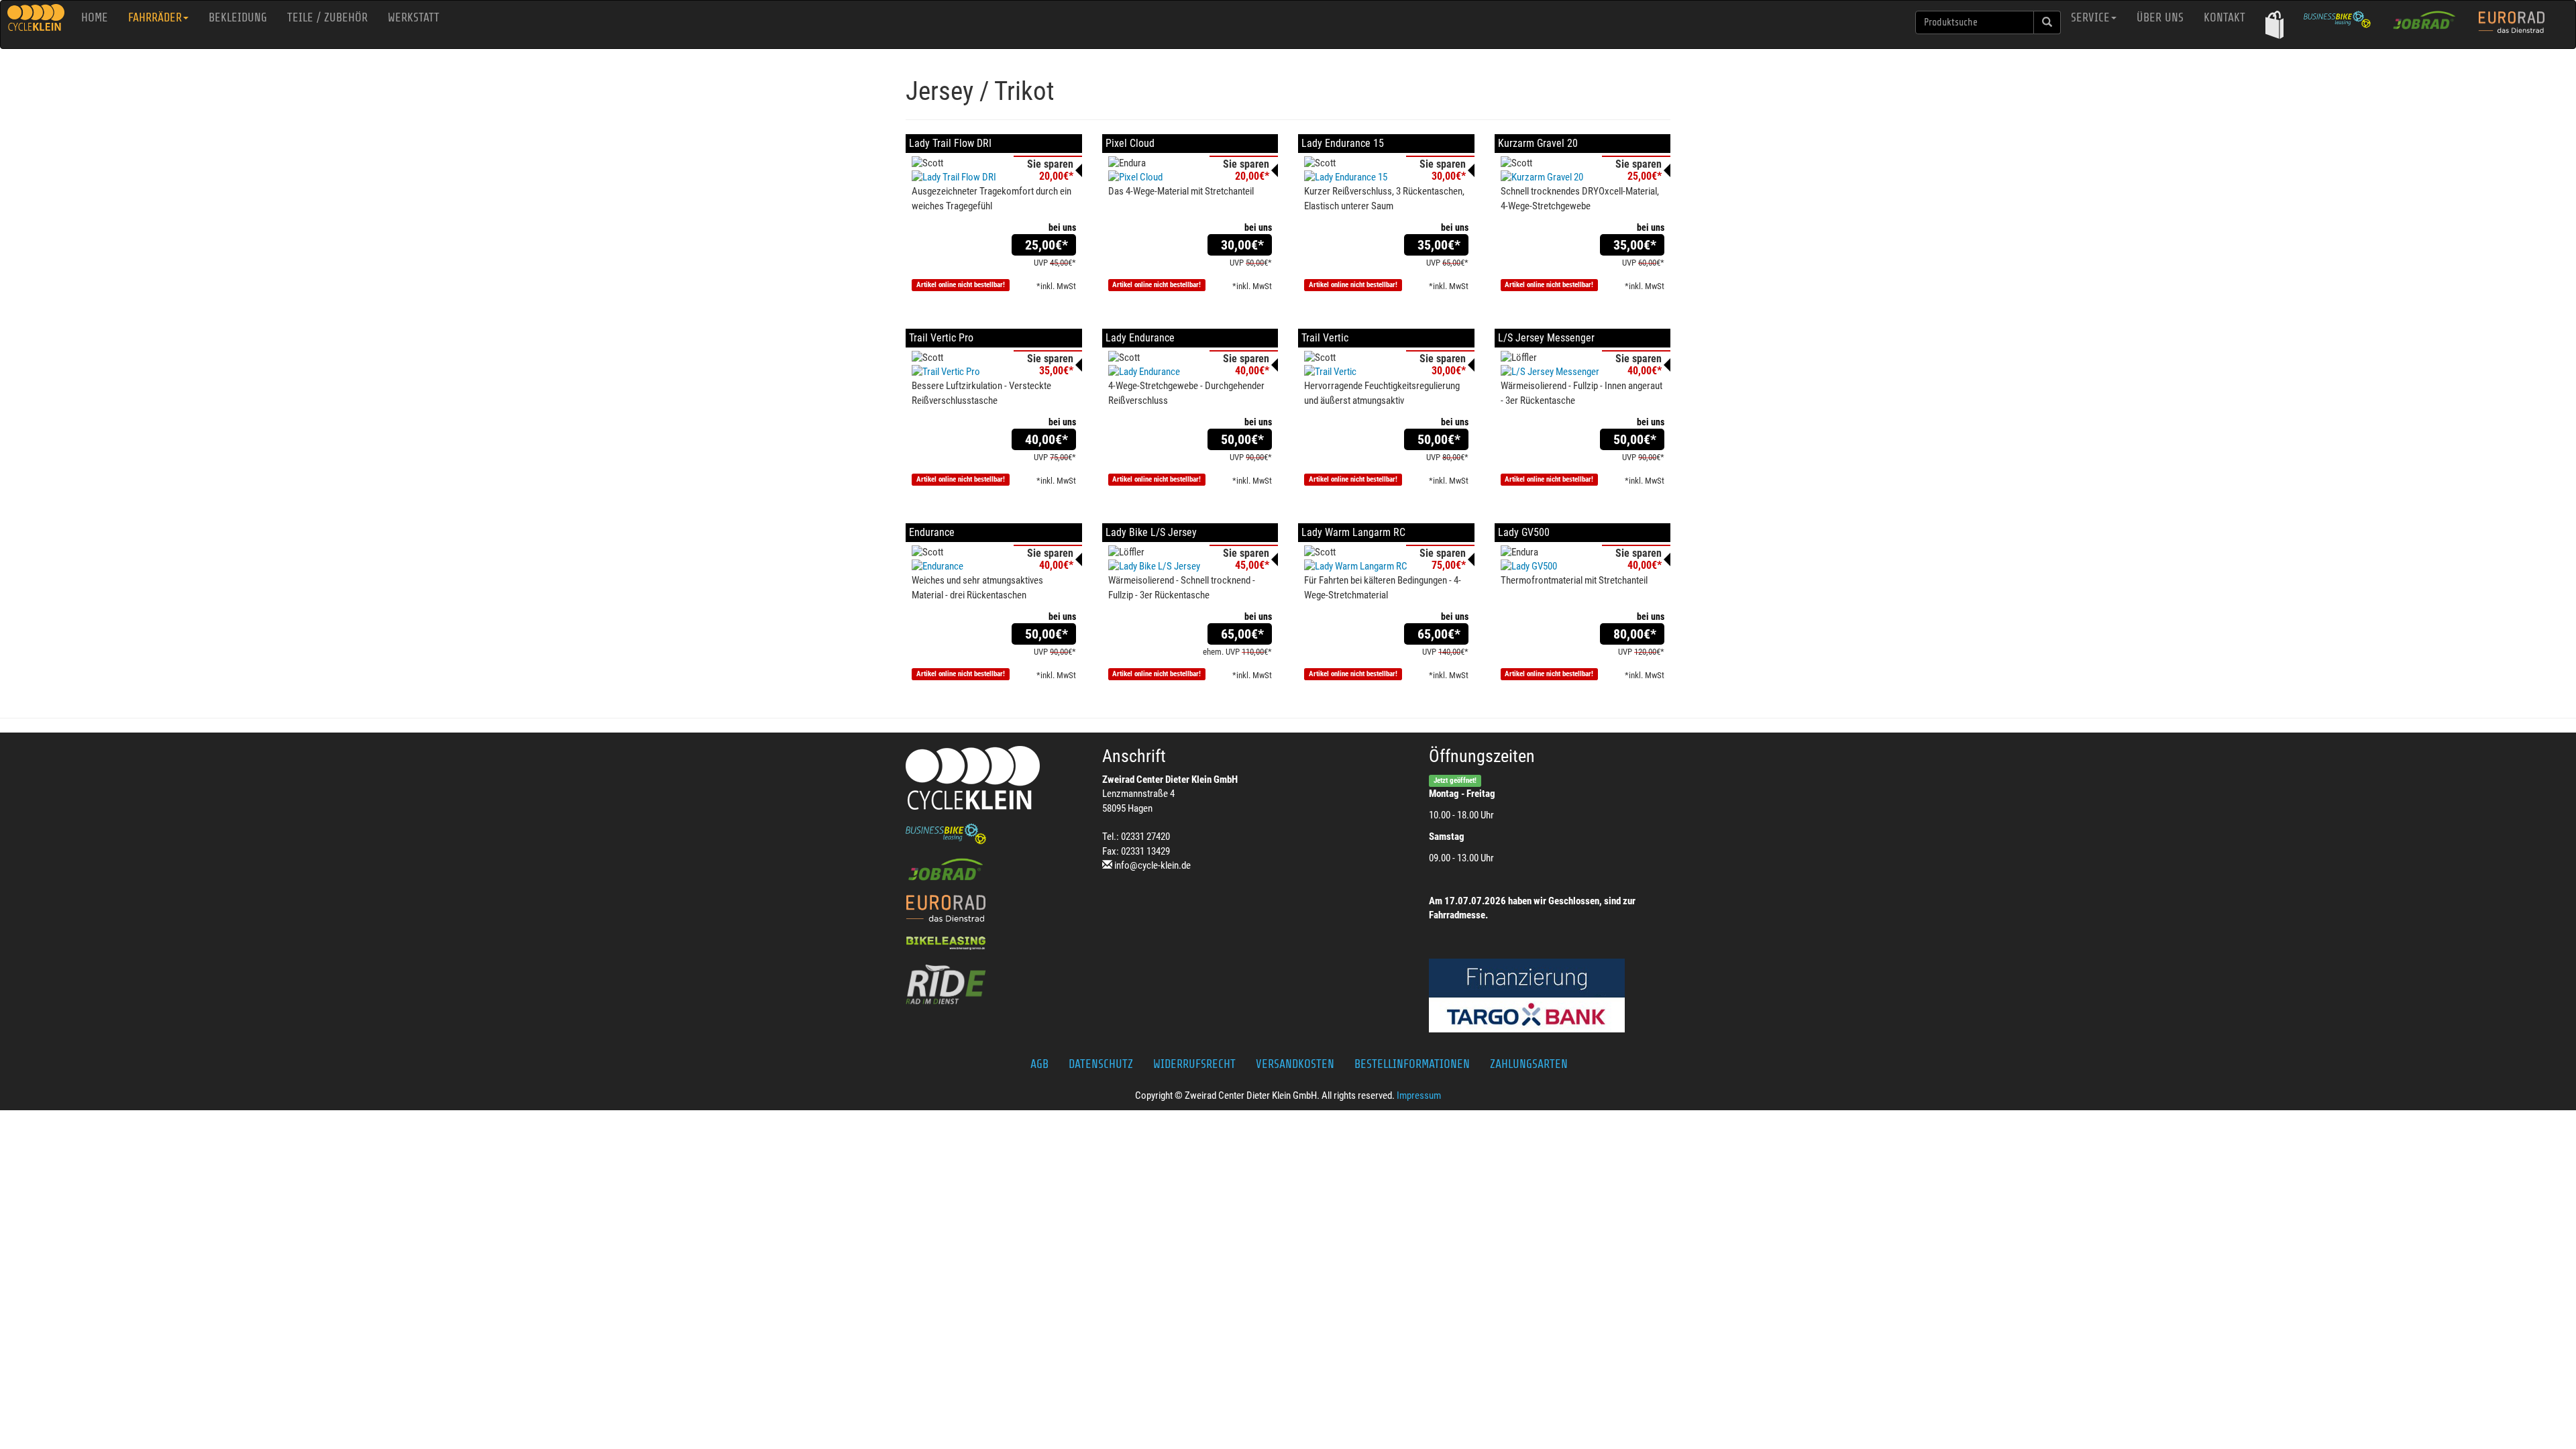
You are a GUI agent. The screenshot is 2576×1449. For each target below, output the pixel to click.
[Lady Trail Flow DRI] (994, 177)
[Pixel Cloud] (1190, 177)
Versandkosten (1295, 1064)
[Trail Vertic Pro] (994, 372)
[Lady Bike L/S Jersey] (1190, 567)
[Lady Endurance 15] (1386, 177)
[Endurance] (994, 567)
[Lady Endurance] (1190, 372)
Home (95, 17)
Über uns (2160, 17)
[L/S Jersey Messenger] (1583, 372)
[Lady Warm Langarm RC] (1386, 567)
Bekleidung (238, 17)
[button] (2274, 24)
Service (2090, 17)
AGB (1039, 1064)
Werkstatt (414, 17)
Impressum (1419, 1095)
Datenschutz (1101, 1064)
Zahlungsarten (1529, 1064)
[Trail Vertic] (1386, 372)
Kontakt (2224, 17)
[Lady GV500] (1583, 567)
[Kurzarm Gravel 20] (1583, 177)
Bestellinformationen (1412, 1064)
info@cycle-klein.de (1152, 865)
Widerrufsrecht (1194, 1064)
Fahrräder (155, 17)
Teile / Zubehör (327, 17)
